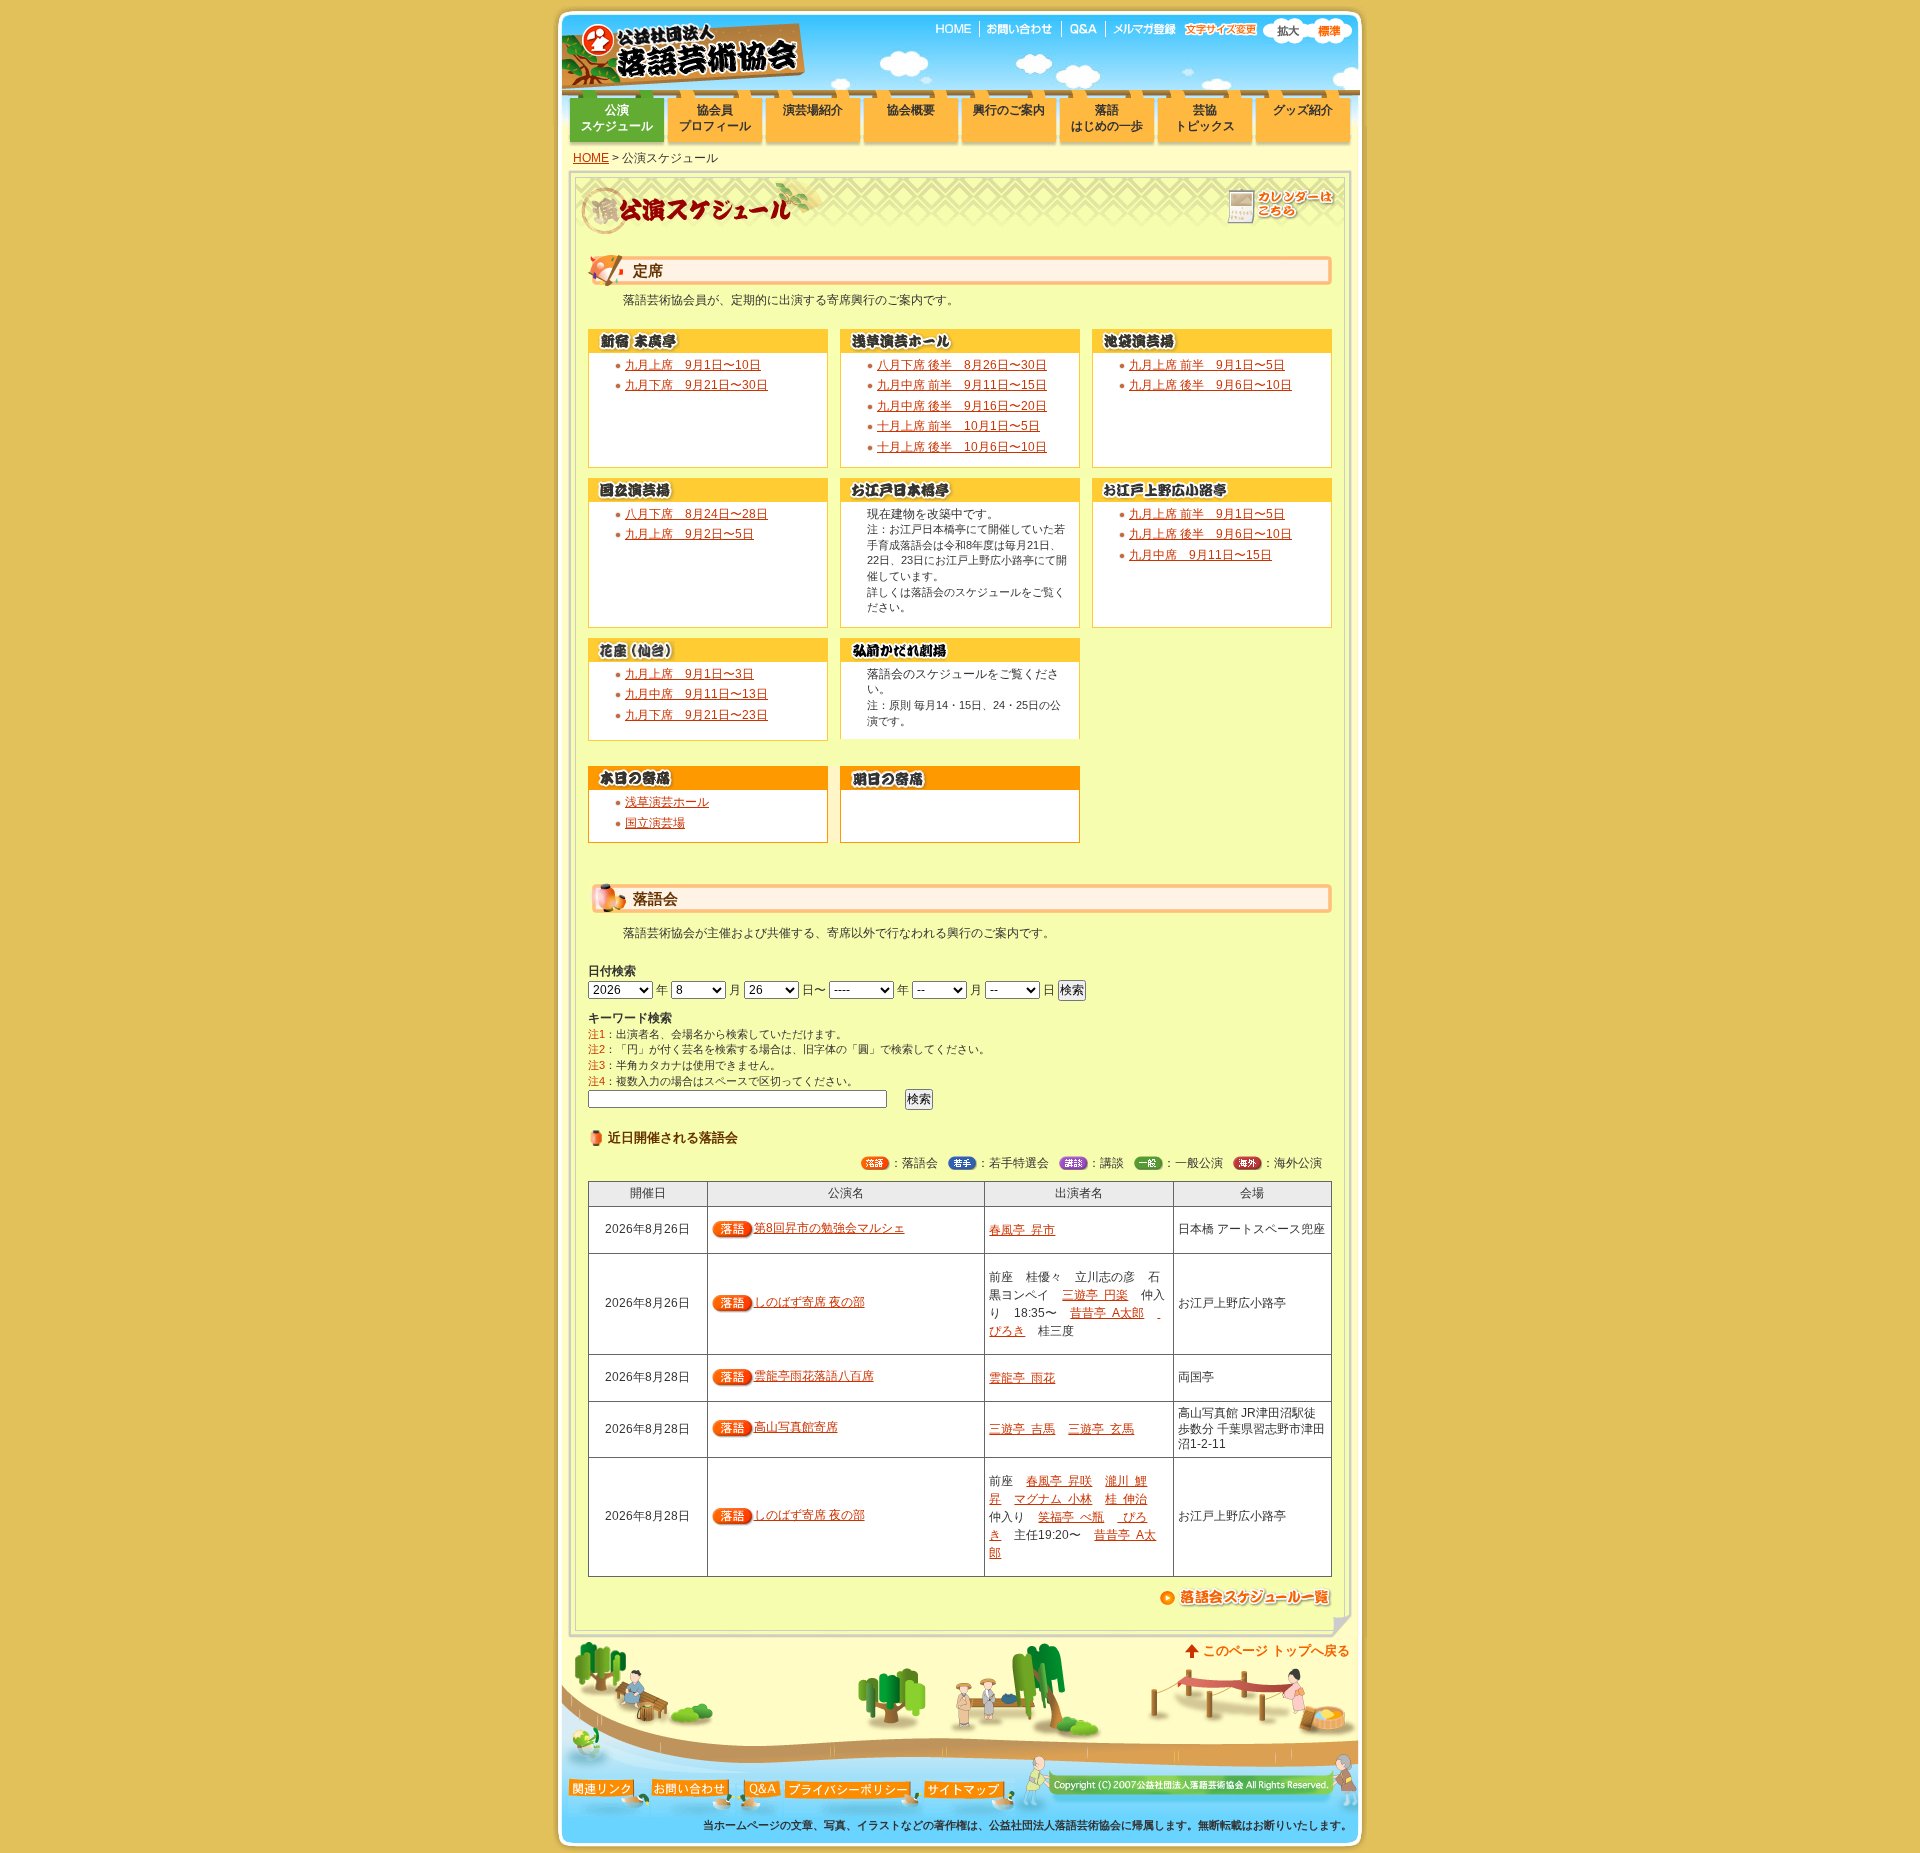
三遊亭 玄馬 (1101, 1429)
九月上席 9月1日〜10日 (693, 365)
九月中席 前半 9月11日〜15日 (962, 385)
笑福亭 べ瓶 (1071, 1517)
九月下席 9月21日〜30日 (696, 385)
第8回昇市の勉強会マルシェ (829, 1228)
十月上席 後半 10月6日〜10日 (962, 447)
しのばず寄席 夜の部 (809, 1302)
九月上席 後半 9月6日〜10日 (1210, 385)
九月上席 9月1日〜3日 (689, 674)
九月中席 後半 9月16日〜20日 (962, 406)
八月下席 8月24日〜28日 (696, 514)
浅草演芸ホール (667, 802)
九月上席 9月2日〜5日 (689, 534)
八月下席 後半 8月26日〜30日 (962, 365)
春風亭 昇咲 (1059, 1481)
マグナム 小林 (1053, 1499)
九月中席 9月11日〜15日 (1200, 555)
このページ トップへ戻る (1276, 1650)
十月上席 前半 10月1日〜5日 (958, 426)
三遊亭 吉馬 (1022, 1429)
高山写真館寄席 (796, 1427)
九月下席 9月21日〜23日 (696, 715)
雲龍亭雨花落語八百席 (814, 1376)
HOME (591, 158)
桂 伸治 (1126, 1499)
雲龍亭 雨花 (1022, 1378)
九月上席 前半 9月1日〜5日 (1207, 365)
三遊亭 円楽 (1095, 1295)
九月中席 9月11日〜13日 (696, 694)
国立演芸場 (655, 823)
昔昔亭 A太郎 (1107, 1313)
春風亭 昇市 (1022, 1230)
